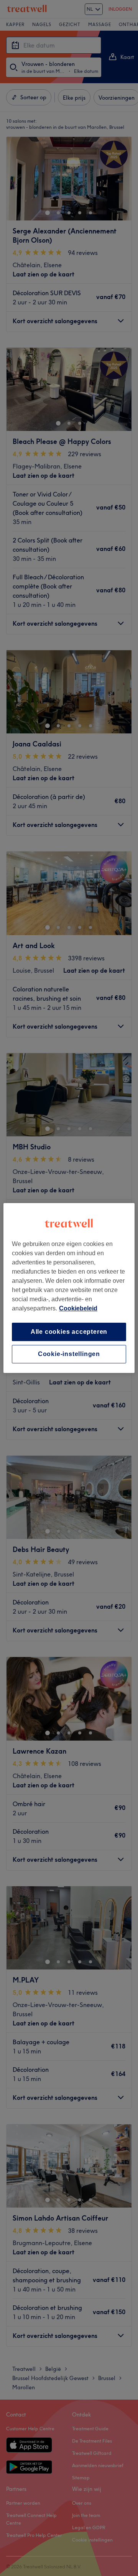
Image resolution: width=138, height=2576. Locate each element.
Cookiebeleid (78, 1308)
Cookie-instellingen (69, 1354)
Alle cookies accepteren (69, 1332)
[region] (69, 1288)
